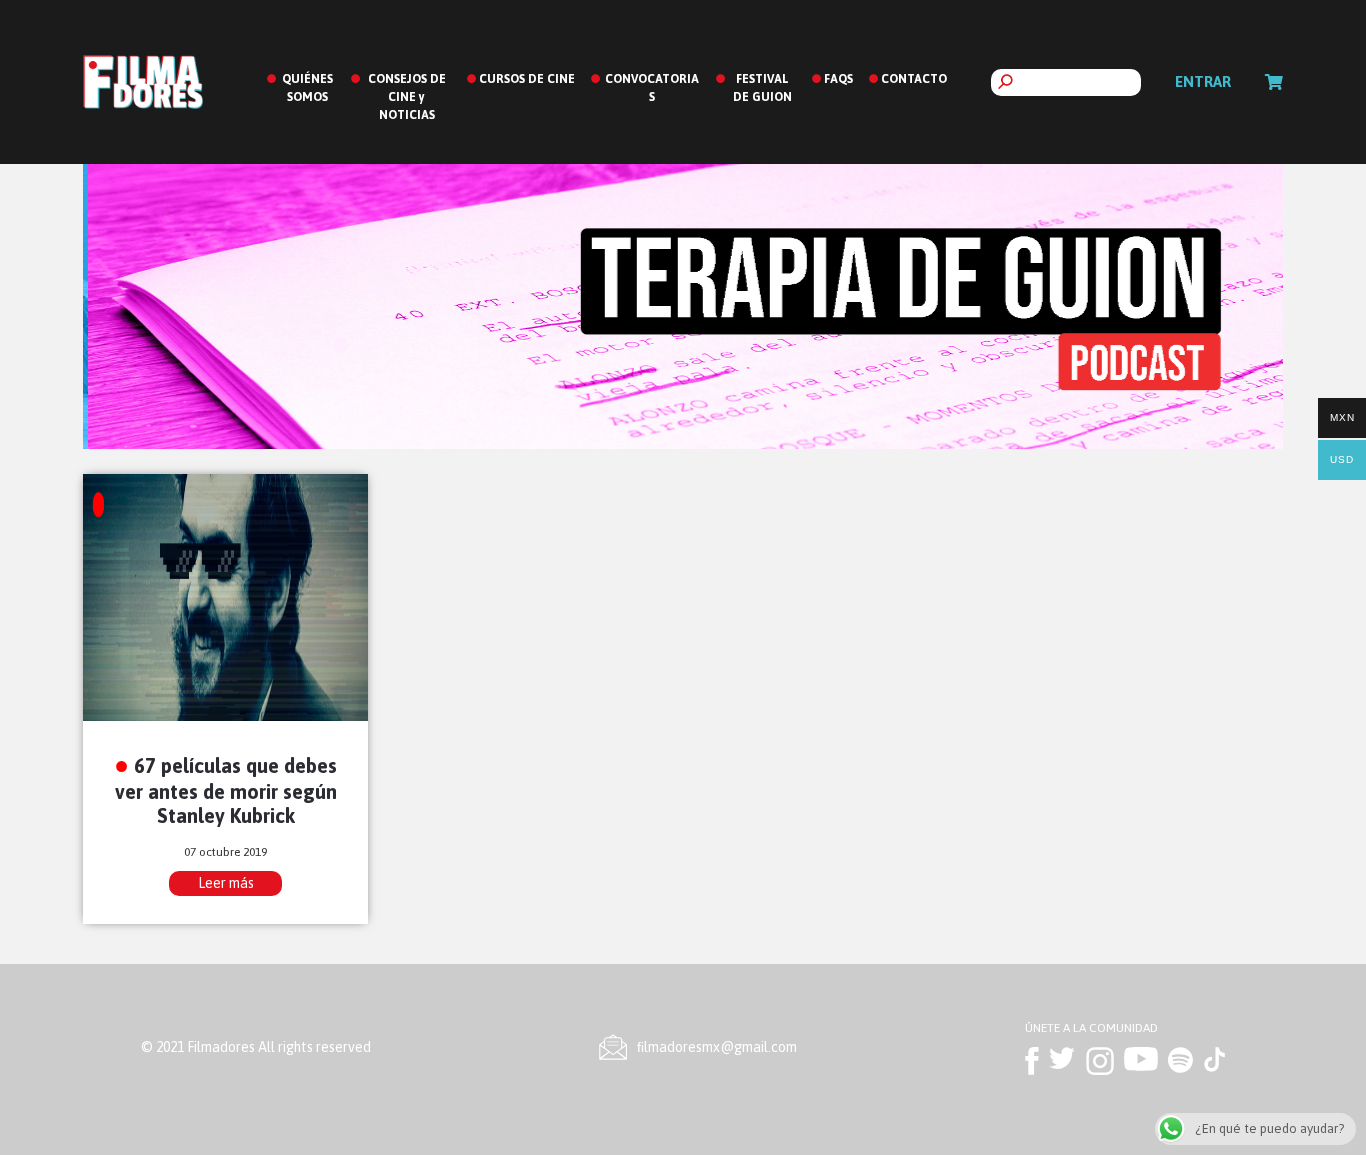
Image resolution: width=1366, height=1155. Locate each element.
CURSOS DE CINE (527, 79)
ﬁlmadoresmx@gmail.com (717, 1047)
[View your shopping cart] (1274, 82)
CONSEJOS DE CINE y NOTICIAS (407, 97)
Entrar (1203, 81)
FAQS (838, 79)
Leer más (226, 883)
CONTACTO (914, 79)
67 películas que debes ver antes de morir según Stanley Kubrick (226, 790)
